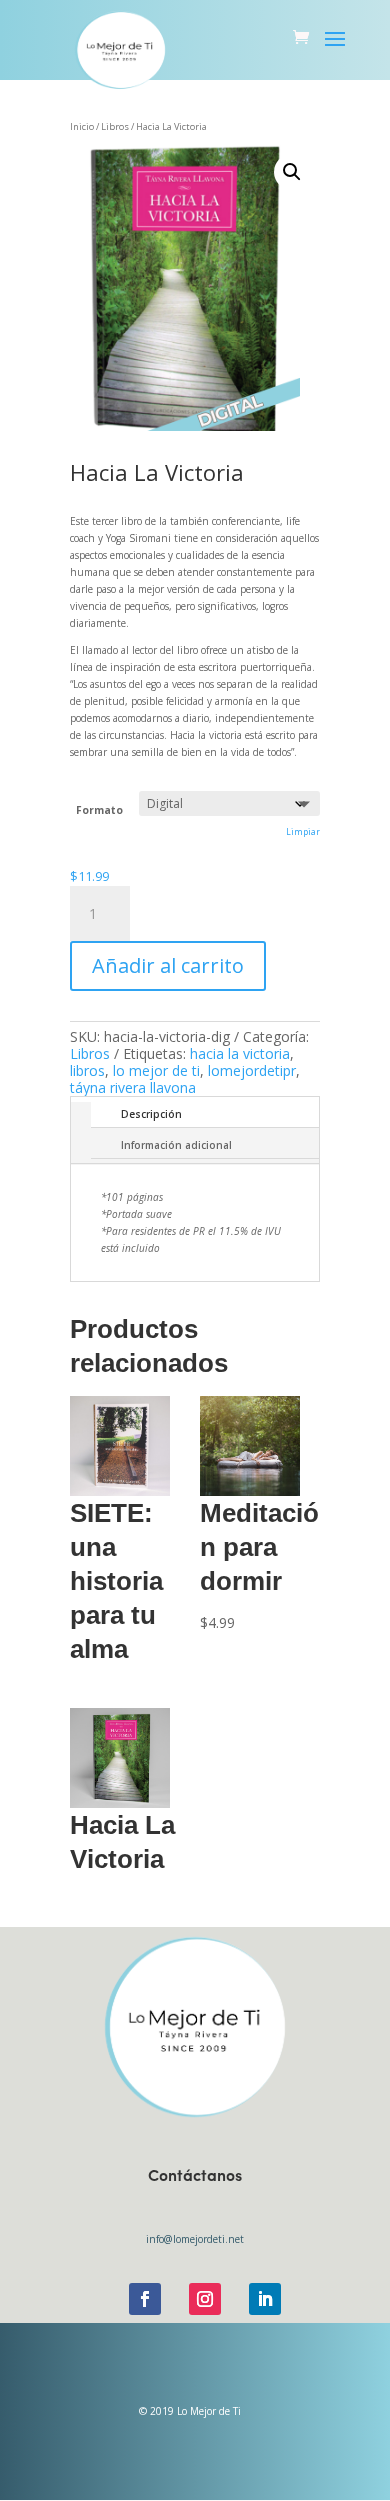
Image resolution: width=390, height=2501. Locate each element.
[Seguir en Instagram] (205, 2299)
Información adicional (176, 1145)
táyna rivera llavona (133, 1087)
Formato (99, 810)
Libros (90, 1053)
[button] (292, 172)
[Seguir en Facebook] (145, 2299)
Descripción (151, 1114)
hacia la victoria (240, 1053)
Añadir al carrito (168, 965)
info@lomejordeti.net (195, 2239)
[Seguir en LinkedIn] (265, 2299)
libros (87, 1070)
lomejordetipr (252, 1070)
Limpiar (303, 831)
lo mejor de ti (156, 1070)
